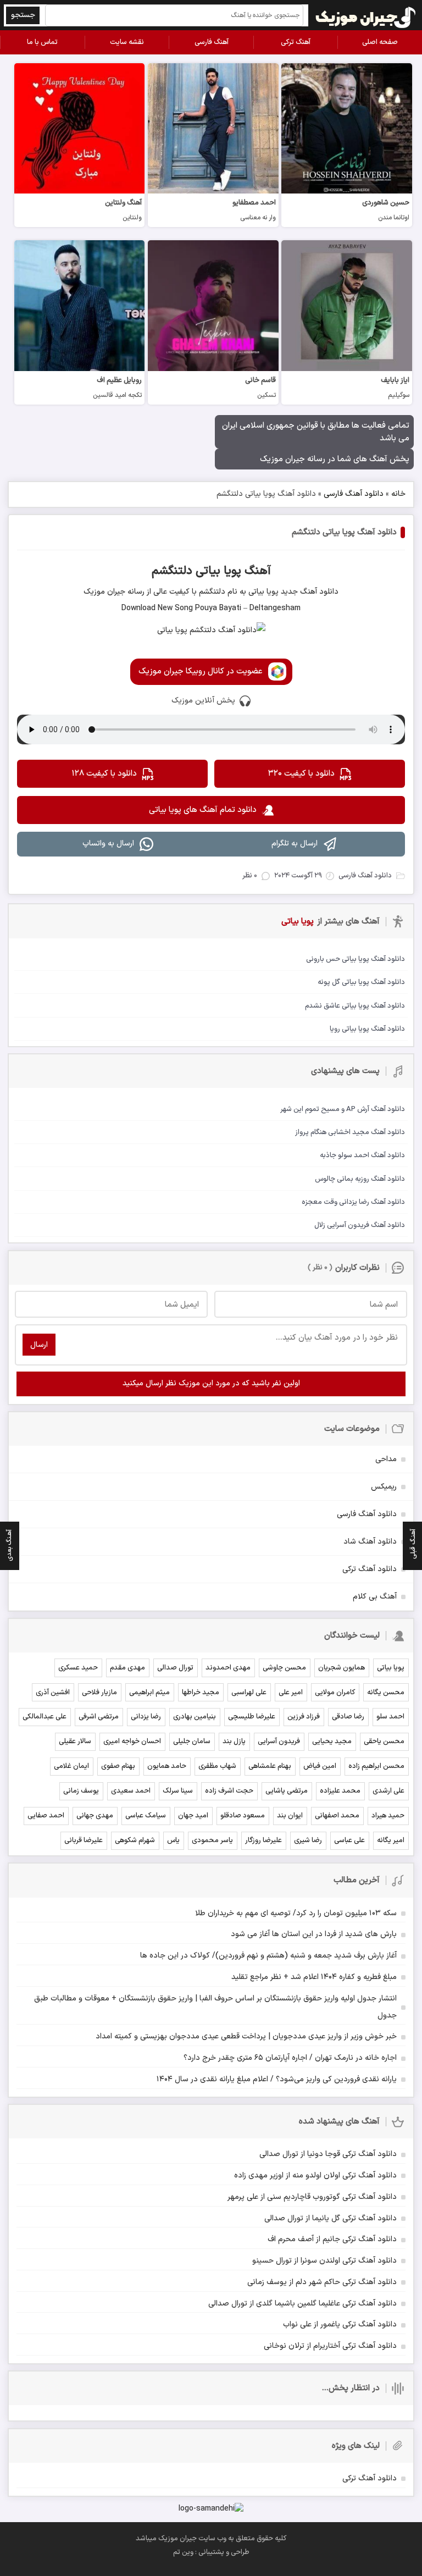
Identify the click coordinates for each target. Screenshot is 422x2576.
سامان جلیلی (192, 1742)
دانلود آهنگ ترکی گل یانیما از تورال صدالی (331, 2218)
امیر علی (291, 1693)
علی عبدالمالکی (45, 1717)
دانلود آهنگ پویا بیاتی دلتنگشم (344, 532)
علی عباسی (349, 1840)
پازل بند (234, 1742)
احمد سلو (390, 1717)
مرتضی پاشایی (287, 1791)
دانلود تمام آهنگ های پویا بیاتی (203, 810)
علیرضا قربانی (84, 1840)
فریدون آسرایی (279, 1742)
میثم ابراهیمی (149, 1693)
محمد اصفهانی (337, 1816)
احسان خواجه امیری (132, 1742)
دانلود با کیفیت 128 (104, 774)
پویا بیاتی (391, 1668)
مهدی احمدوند (228, 1668)
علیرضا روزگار (263, 1840)
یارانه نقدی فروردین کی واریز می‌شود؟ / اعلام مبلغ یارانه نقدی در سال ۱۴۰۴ (277, 2079)
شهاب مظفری (217, 1766)
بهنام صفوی (118, 1766)
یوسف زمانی (81, 1791)
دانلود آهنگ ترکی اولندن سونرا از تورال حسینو (324, 2261)
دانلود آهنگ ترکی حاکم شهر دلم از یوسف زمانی (322, 2282)
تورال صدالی (175, 1668)
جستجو (23, 15)
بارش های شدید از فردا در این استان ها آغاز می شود (314, 1934)
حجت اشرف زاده (229, 1791)
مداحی (386, 1459)
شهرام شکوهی (135, 1840)
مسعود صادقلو (243, 1816)
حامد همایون (167, 1766)
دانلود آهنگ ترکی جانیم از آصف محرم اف (332, 2239)
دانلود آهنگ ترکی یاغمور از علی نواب (340, 2325)
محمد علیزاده (340, 1791)
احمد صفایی (46, 1816)
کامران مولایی (335, 1693)
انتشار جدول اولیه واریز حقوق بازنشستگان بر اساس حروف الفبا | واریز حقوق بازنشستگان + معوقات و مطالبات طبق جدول (215, 2007)
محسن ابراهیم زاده (376, 1766)
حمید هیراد (388, 1816)
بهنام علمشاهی (270, 1766)
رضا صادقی (348, 1717)
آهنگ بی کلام (375, 1597)
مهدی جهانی (95, 1816)
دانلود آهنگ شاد (370, 1542)
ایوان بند (290, 1816)
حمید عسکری (78, 1668)
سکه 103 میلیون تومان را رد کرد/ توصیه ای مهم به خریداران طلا (296, 1913)
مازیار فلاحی (99, 1693)
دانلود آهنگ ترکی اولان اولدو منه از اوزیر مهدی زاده (315, 2176)
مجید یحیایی (332, 1742)
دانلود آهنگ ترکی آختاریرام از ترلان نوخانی (330, 2346)
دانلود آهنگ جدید (309, 592)
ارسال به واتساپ (108, 844)
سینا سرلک (178, 1791)
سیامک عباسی (146, 1816)
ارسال (39, 1345)
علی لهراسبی (249, 1693)
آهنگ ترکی (296, 42)
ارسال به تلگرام (295, 844)
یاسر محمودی (212, 1840)
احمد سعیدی (131, 1791)
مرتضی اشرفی (99, 1717)
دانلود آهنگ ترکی (370, 1569)
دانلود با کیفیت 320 (301, 774)
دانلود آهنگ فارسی (354, 494)
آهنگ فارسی (212, 42)
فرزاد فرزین (304, 1717)
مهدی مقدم (127, 1668)
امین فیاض (320, 1766)
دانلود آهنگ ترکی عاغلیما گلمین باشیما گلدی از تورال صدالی (302, 2304)
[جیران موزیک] (366, 15)
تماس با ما (42, 42)
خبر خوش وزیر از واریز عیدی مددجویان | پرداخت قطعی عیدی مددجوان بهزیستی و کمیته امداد (246, 2036)
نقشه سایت (127, 42)
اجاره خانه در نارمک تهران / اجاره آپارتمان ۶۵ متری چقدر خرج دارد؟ (290, 2058)
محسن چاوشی (284, 1668)
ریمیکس (384, 1487)
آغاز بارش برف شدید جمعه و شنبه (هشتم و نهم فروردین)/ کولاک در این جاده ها (268, 1956)
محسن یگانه (386, 1693)
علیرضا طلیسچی (252, 1717)
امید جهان (193, 1816)
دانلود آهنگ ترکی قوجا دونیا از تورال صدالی (328, 2154)
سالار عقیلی (75, 1742)
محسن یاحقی (384, 1742)
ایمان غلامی (71, 1766)
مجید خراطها (201, 1693)
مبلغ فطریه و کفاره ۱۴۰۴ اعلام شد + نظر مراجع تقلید (314, 1977)
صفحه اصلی (380, 42)
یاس (173, 1840)
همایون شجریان (342, 1668)
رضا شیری (308, 1840)
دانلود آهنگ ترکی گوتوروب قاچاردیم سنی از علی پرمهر (312, 2197)
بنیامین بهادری (195, 1717)
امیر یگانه (391, 1840)
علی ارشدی (388, 1791)
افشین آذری (53, 1693)
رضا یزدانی (146, 1717)
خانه (398, 494)
